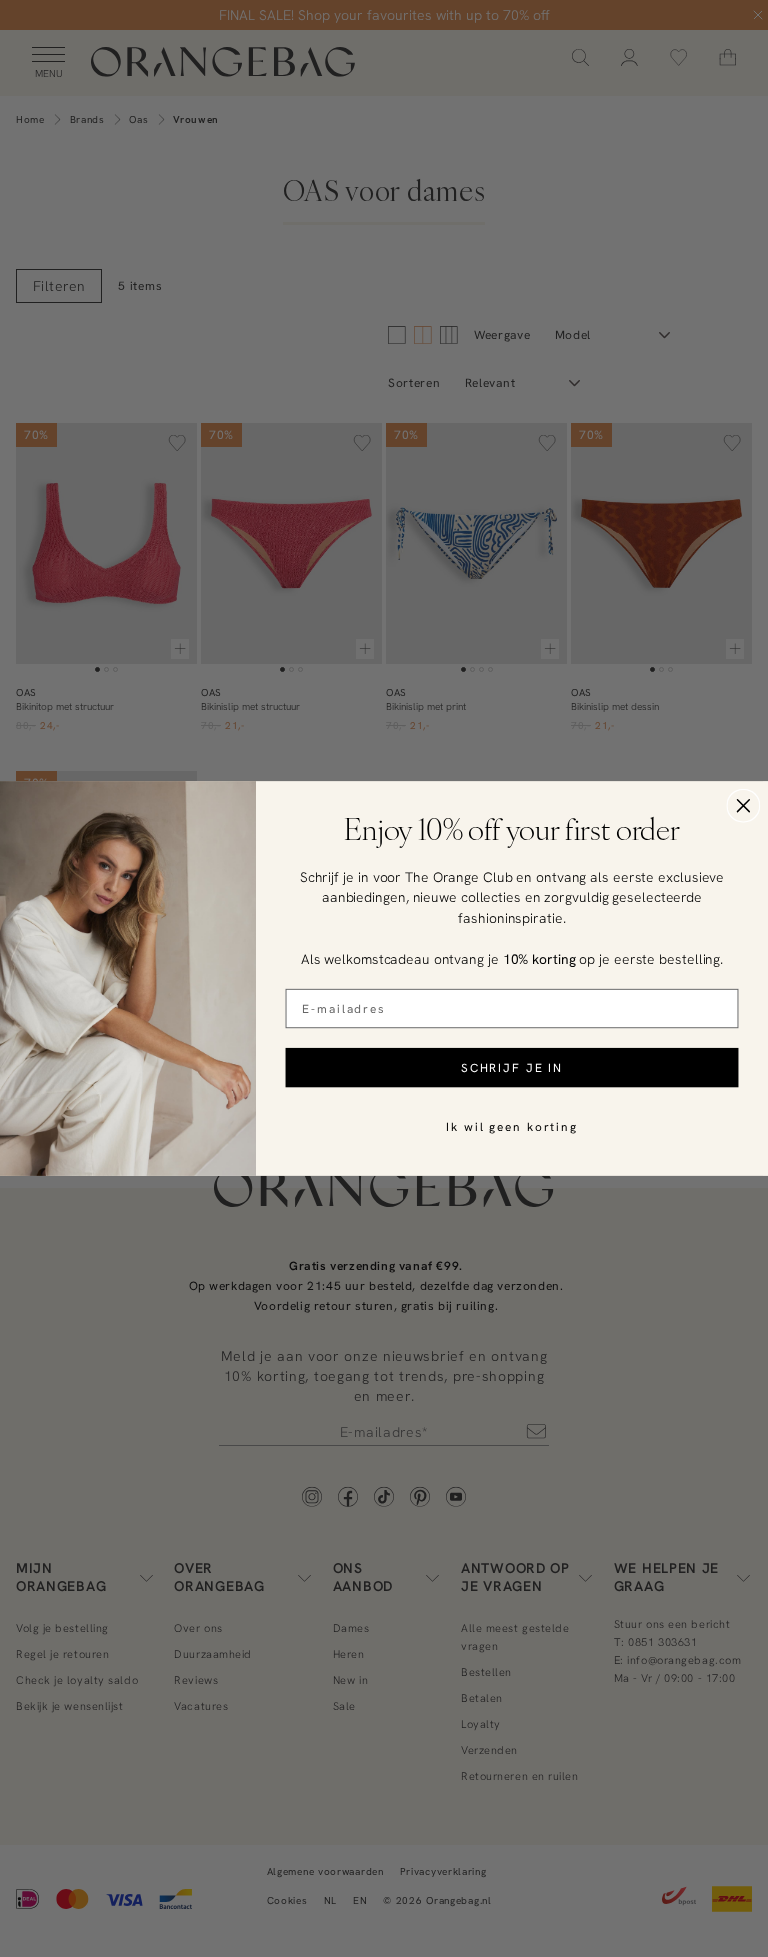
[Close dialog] (744, 806)
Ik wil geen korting (512, 1126)
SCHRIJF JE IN (512, 1067)
